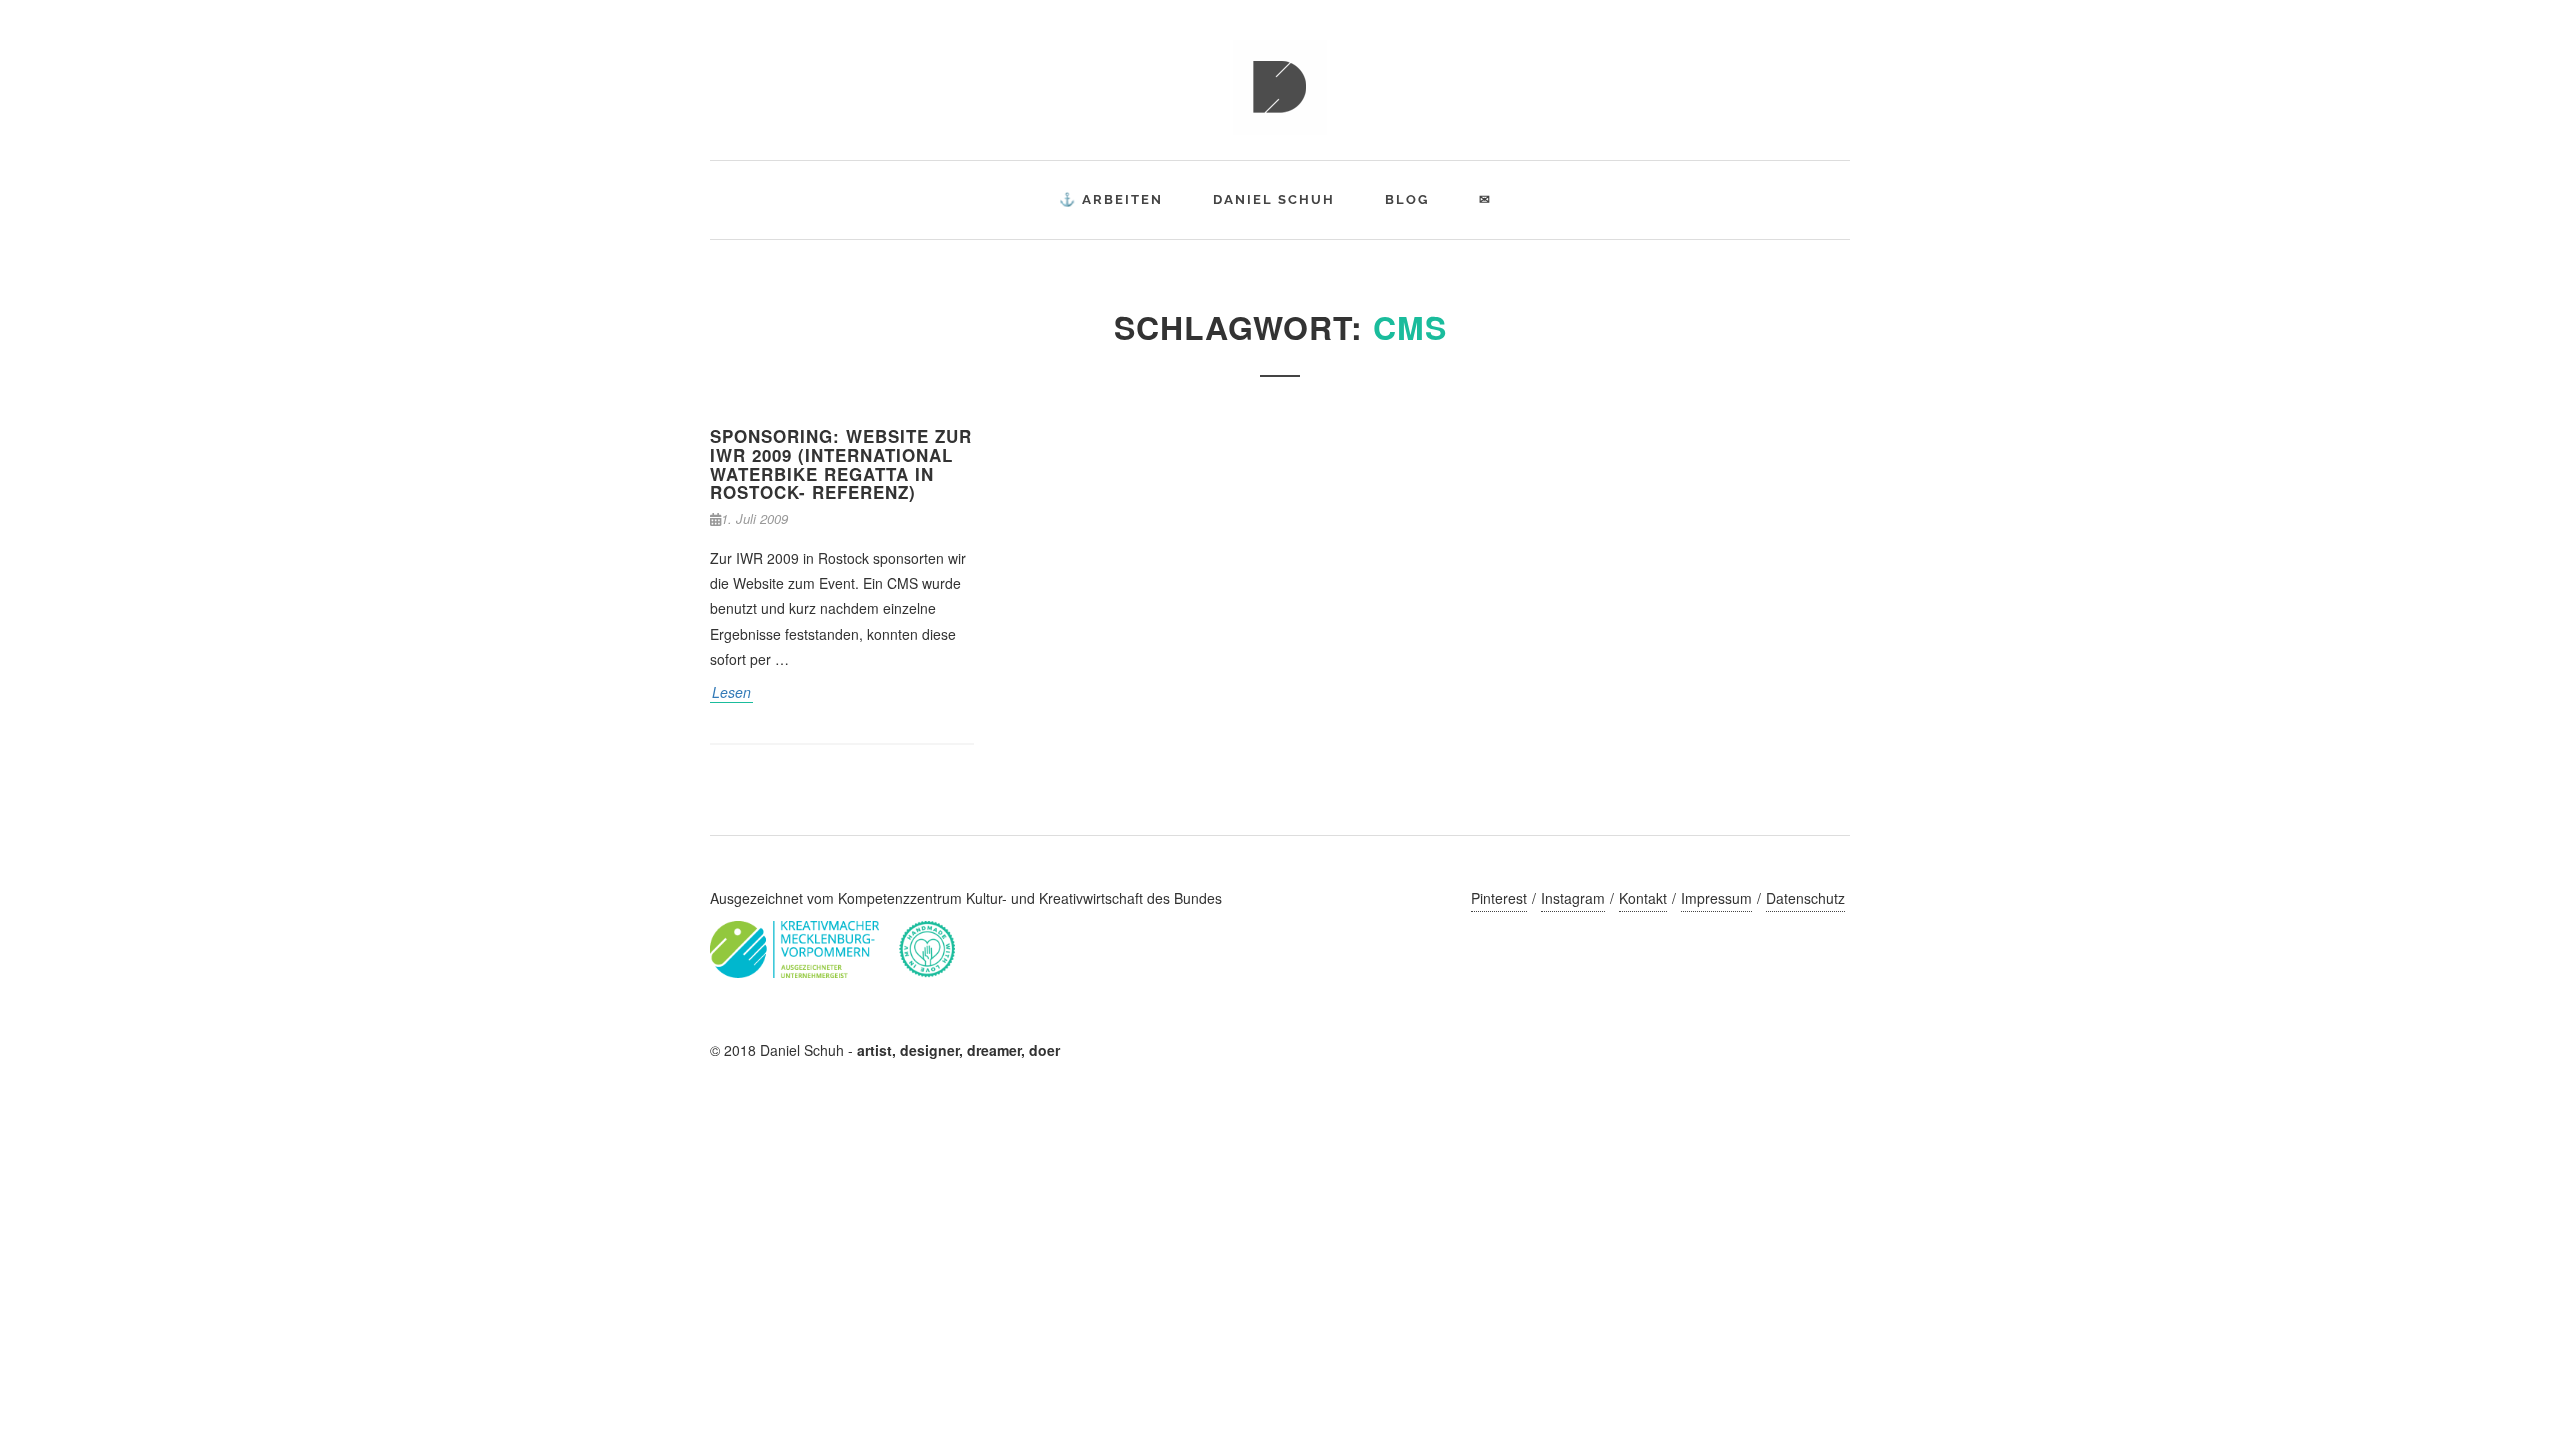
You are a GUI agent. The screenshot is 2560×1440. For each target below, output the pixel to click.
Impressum (1716, 898)
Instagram (1573, 898)
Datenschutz (1805, 898)
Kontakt (1643, 898)
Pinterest (1499, 898)
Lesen (731, 692)
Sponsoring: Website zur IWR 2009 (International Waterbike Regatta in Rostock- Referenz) (841, 464)
